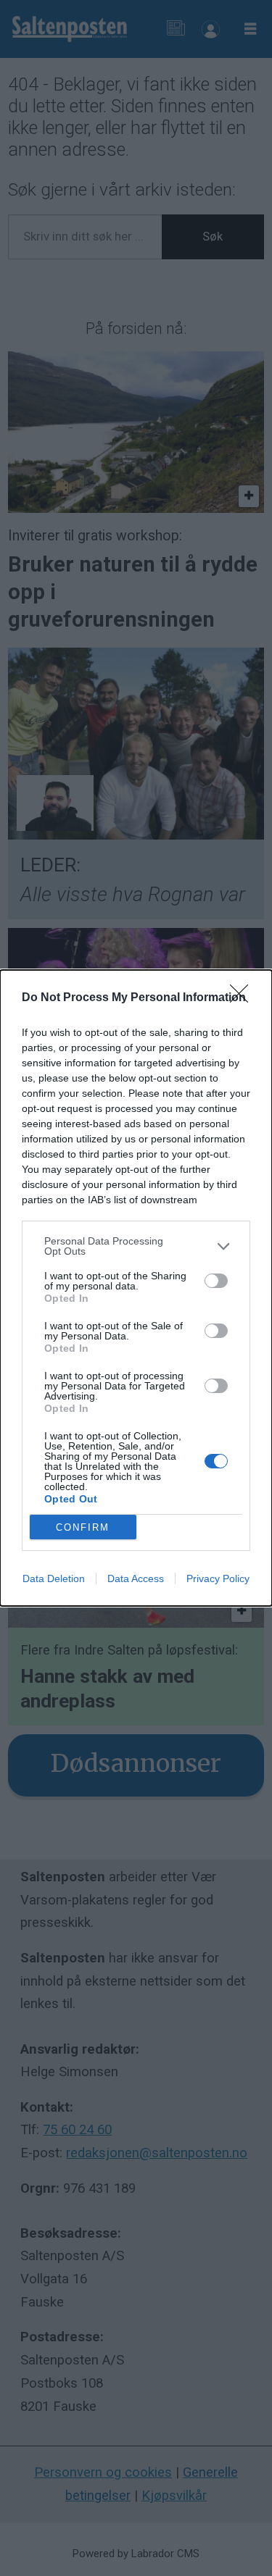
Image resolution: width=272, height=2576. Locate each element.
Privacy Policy (218, 1578)
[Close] (244, 998)
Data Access (136, 1578)
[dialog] (136, 1288)
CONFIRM (83, 1527)
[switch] (216, 1281)
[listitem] (136, 1246)
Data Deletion (54, 1578)
